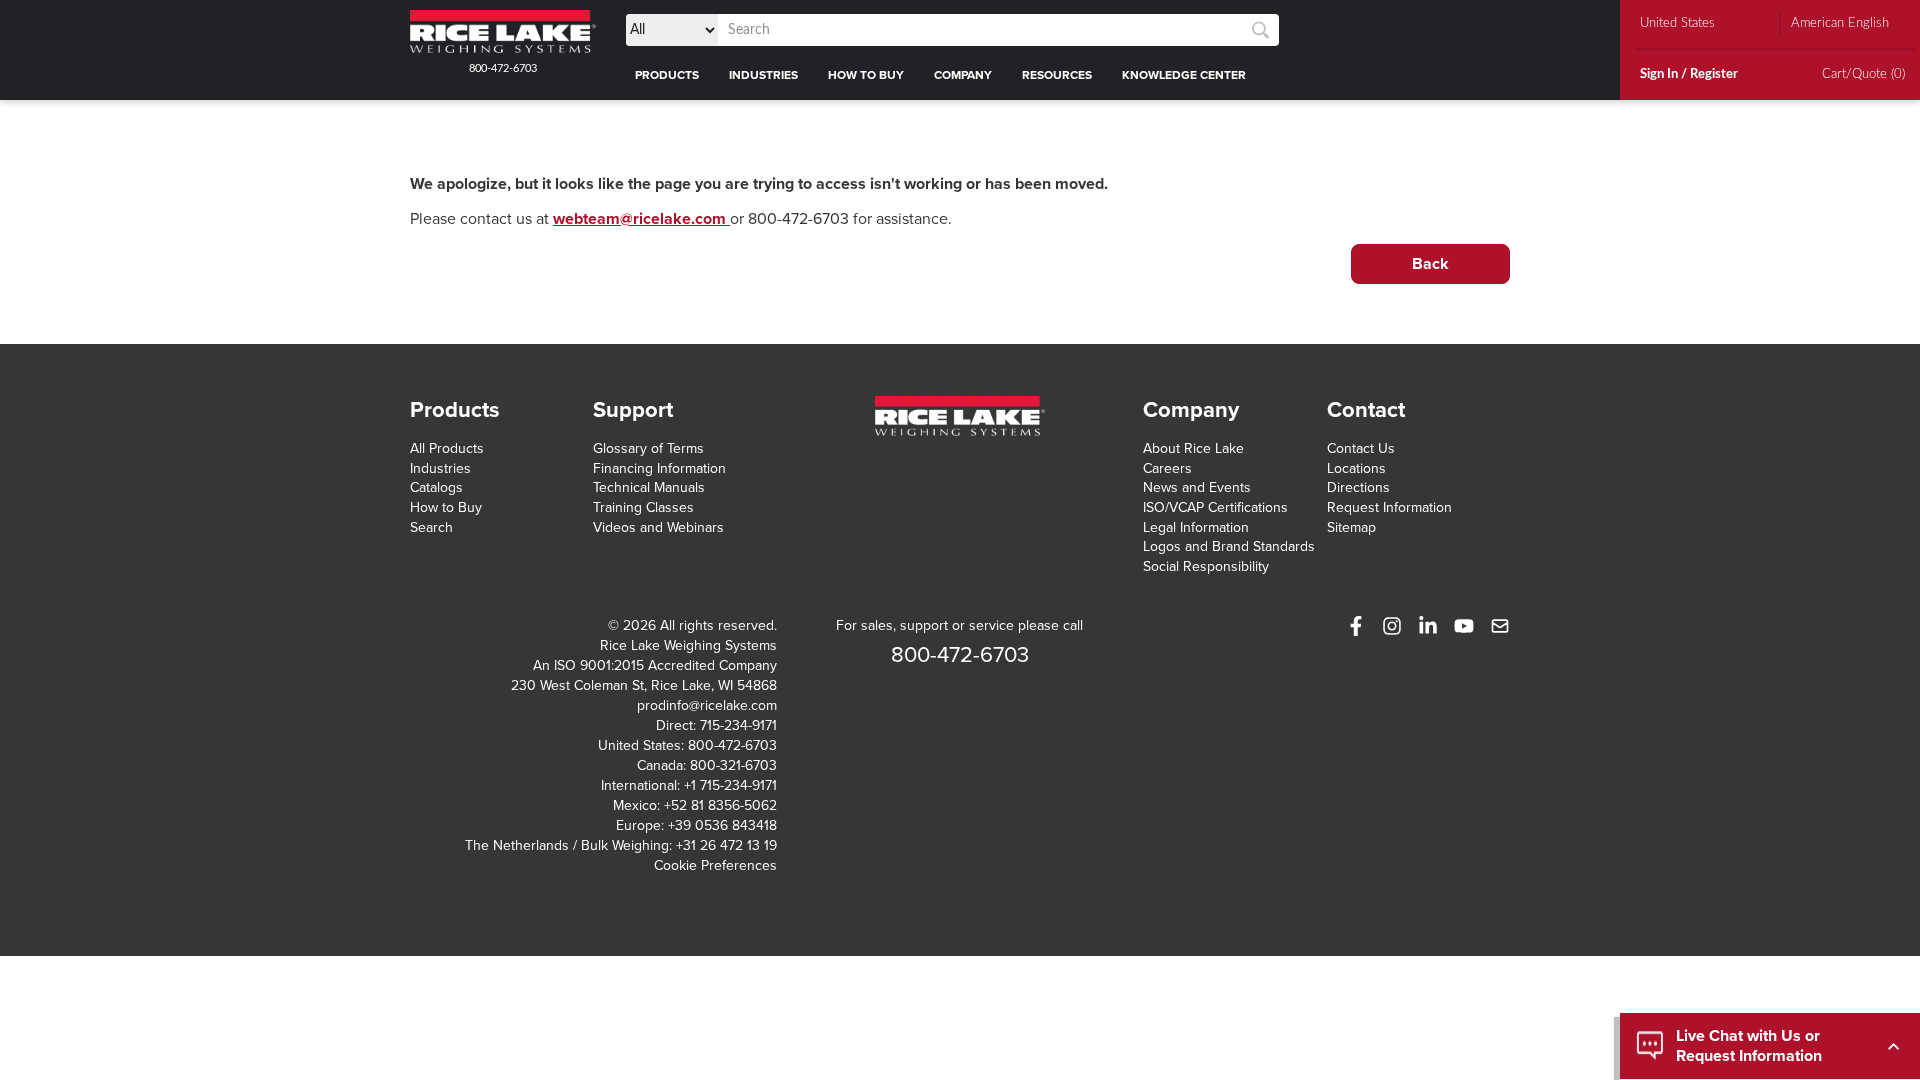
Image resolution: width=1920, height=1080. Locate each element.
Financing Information (659, 468)
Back (1430, 264)
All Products (447, 448)
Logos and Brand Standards (1229, 546)
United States (1677, 23)
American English (1840, 23)
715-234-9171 (738, 725)
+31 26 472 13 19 (726, 845)
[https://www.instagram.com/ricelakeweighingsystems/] (1392, 626)
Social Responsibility (1206, 566)
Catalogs (436, 487)
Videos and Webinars (658, 527)
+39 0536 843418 (722, 825)
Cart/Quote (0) (1863, 74)
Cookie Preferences (715, 865)
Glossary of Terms (648, 448)
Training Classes (643, 507)
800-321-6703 (733, 765)
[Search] (1260, 30)
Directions (1358, 487)
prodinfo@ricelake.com (707, 705)
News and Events (1197, 487)
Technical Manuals (649, 487)
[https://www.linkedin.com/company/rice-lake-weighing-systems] (1428, 626)
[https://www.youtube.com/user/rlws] (1464, 626)
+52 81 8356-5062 (720, 805)
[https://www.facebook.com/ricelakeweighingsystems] (1356, 626)
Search (431, 527)
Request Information (1389, 507)
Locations (1356, 468)
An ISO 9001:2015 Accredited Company (655, 665)
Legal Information (1196, 527)
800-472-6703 (503, 68)
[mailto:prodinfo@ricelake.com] (1500, 626)
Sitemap (1351, 527)
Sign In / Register (1689, 74)
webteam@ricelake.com (641, 219)
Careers (1167, 468)
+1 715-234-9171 (730, 785)
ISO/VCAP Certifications (1215, 507)
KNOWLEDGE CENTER (1184, 75)
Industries (440, 468)
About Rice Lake (1193, 448)
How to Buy (446, 507)
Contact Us (1361, 448)
